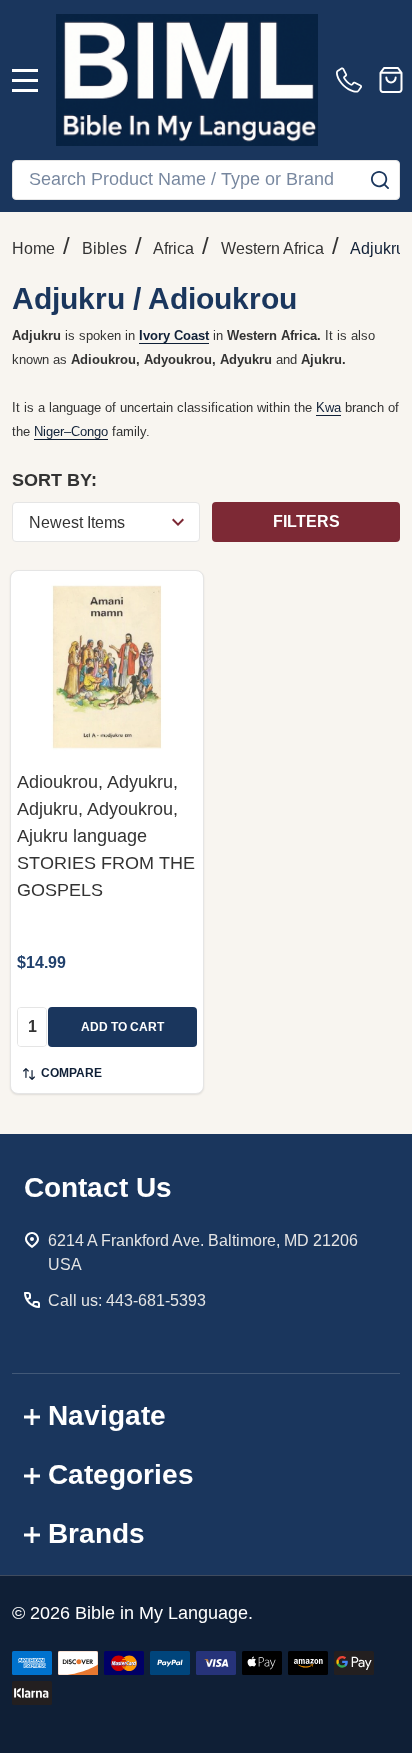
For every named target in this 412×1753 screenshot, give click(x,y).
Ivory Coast (174, 335)
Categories (121, 1474)
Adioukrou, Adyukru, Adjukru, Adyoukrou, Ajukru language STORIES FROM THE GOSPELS (106, 836)
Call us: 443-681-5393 (127, 1300)
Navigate (107, 1415)
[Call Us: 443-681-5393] (353, 80)
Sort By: (54, 480)
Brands (96, 1533)
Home (33, 248)
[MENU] (25, 80)
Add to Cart (122, 1027)
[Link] (187, 80)
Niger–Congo (71, 431)
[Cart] (391, 80)
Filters (306, 521)
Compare (71, 1073)
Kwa (328, 407)
